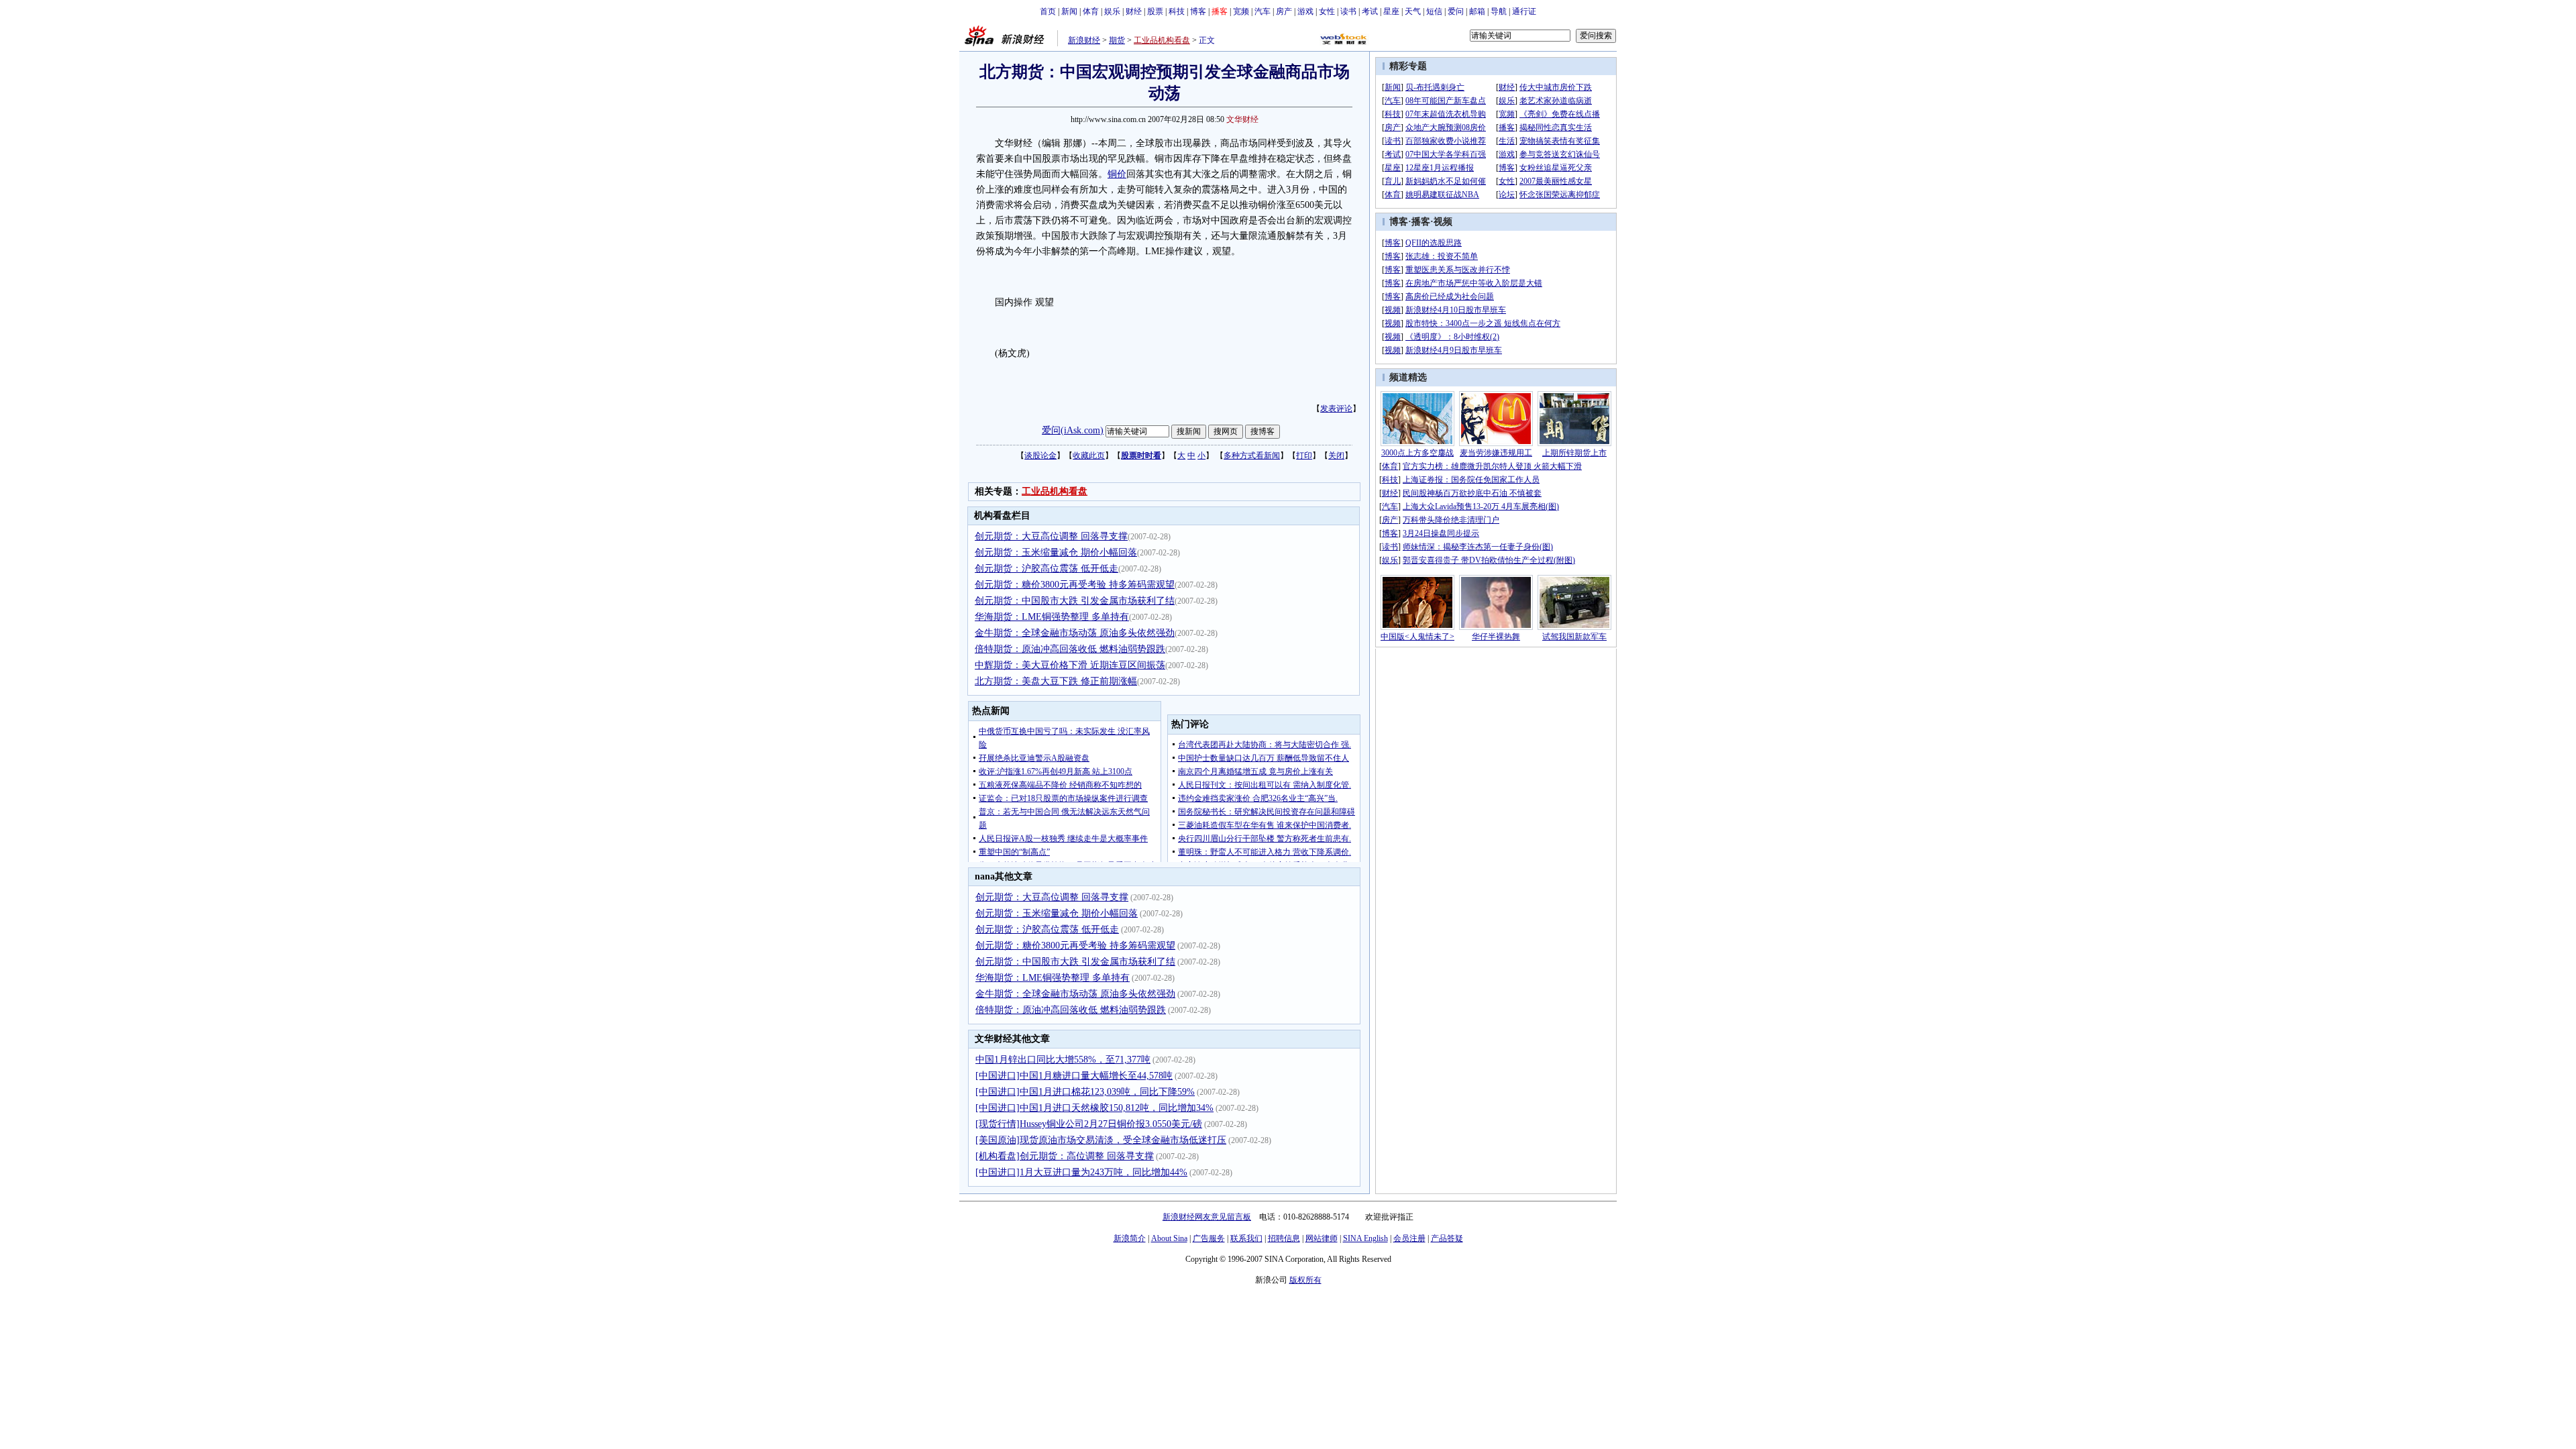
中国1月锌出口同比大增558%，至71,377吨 (1063, 1060)
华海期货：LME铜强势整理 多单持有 (1052, 617)
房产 (1284, 11)
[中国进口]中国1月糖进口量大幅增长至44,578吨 (1074, 1076)
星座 (1391, 11)
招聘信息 (1284, 1238)
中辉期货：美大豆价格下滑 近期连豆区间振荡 (1070, 665)
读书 (1348, 11)
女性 (1327, 11)
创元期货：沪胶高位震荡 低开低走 (1046, 569)
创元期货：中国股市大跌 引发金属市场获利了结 (1075, 601)
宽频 (1241, 11)
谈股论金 (1040, 455)
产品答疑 (1447, 1238)
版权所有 (1305, 1280)
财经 (1134, 11)
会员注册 (1409, 1238)
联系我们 (1246, 1238)
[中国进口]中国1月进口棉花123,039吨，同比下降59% (1085, 1092)
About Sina (1169, 1238)
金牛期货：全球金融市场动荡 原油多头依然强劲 (1075, 633)
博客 (1198, 11)
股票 (1155, 11)
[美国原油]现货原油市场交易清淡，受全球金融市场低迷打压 (1101, 1140)
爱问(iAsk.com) (1073, 430)
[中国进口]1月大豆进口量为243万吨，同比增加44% (1081, 1172)
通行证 (1524, 11)
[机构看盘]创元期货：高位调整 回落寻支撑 (1065, 1156)
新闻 (1069, 11)
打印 (1304, 455)
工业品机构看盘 (1162, 40)
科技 (1177, 11)
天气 (1413, 11)
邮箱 (1477, 11)
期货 (1117, 40)
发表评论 (1336, 409)
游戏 (1305, 11)
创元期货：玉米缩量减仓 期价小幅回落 (1056, 552)
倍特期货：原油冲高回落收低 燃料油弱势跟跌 (1070, 649)
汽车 (1263, 11)
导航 (1499, 11)
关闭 (1336, 455)
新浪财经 (1084, 40)
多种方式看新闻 (1252, 455)
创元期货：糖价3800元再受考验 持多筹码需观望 (1075, 585)
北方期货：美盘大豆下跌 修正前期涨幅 (1056, 681)
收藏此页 (1089, 455)
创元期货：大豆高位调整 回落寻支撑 (1051, 536)
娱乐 (1112, 11)
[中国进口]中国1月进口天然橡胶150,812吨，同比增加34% (1094, 1108)
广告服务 (1209, 1238)
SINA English (1365, 1238)
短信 (1434, 11)
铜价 (1117, 174)
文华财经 (1242, 119)
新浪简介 (1130, 1238)
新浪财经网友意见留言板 (1207, 1217)
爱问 (1456, 11)
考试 (1370, 11)
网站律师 (1322, 1238)
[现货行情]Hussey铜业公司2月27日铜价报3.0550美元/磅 (1089, 1124)
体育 (1091, 11)
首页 (1048, 11)
